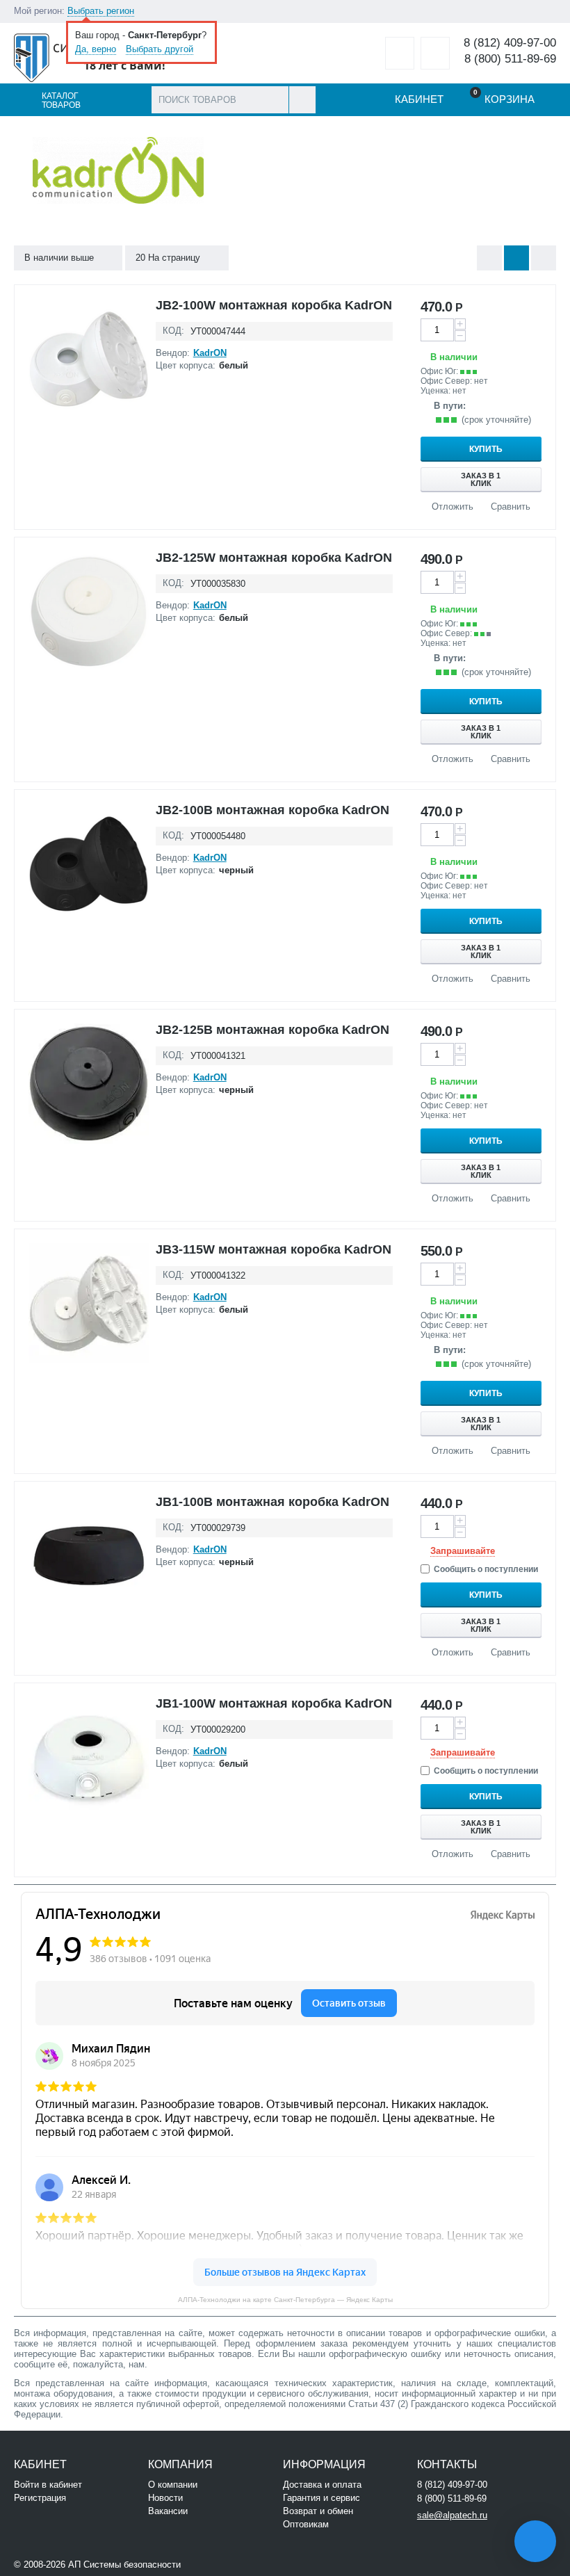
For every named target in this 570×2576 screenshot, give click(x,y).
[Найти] (302, 100)
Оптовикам (306, 2524)
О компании (173, 2485)
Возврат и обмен (318, 2511)
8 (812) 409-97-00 (510, 43)
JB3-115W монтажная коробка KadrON (274, 1249)
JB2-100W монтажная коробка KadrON (274, 305)
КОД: (173, 331)
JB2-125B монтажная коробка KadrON (272, 1030)
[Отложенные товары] (400, 53)
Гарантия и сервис (321, 2498)
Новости (165, 2498)
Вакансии (168, 2511)
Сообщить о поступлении (486, 1569)
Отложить (453, 507)
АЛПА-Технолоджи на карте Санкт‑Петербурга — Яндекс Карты (285, 2300)
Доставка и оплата (322, 2485)
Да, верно (96, 49)
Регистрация (40, 2498)
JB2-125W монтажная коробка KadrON (274, 558)
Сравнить (511, 507)
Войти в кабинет (48, 2485)
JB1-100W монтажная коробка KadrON (274, 1703)
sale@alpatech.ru (452, 2515)
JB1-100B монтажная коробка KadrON (272, 1502)
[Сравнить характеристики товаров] (435, 53)
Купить (486, 449)
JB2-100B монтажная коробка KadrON (272, 810)
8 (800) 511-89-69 (510, 59)
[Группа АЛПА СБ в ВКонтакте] (226, 2563)
